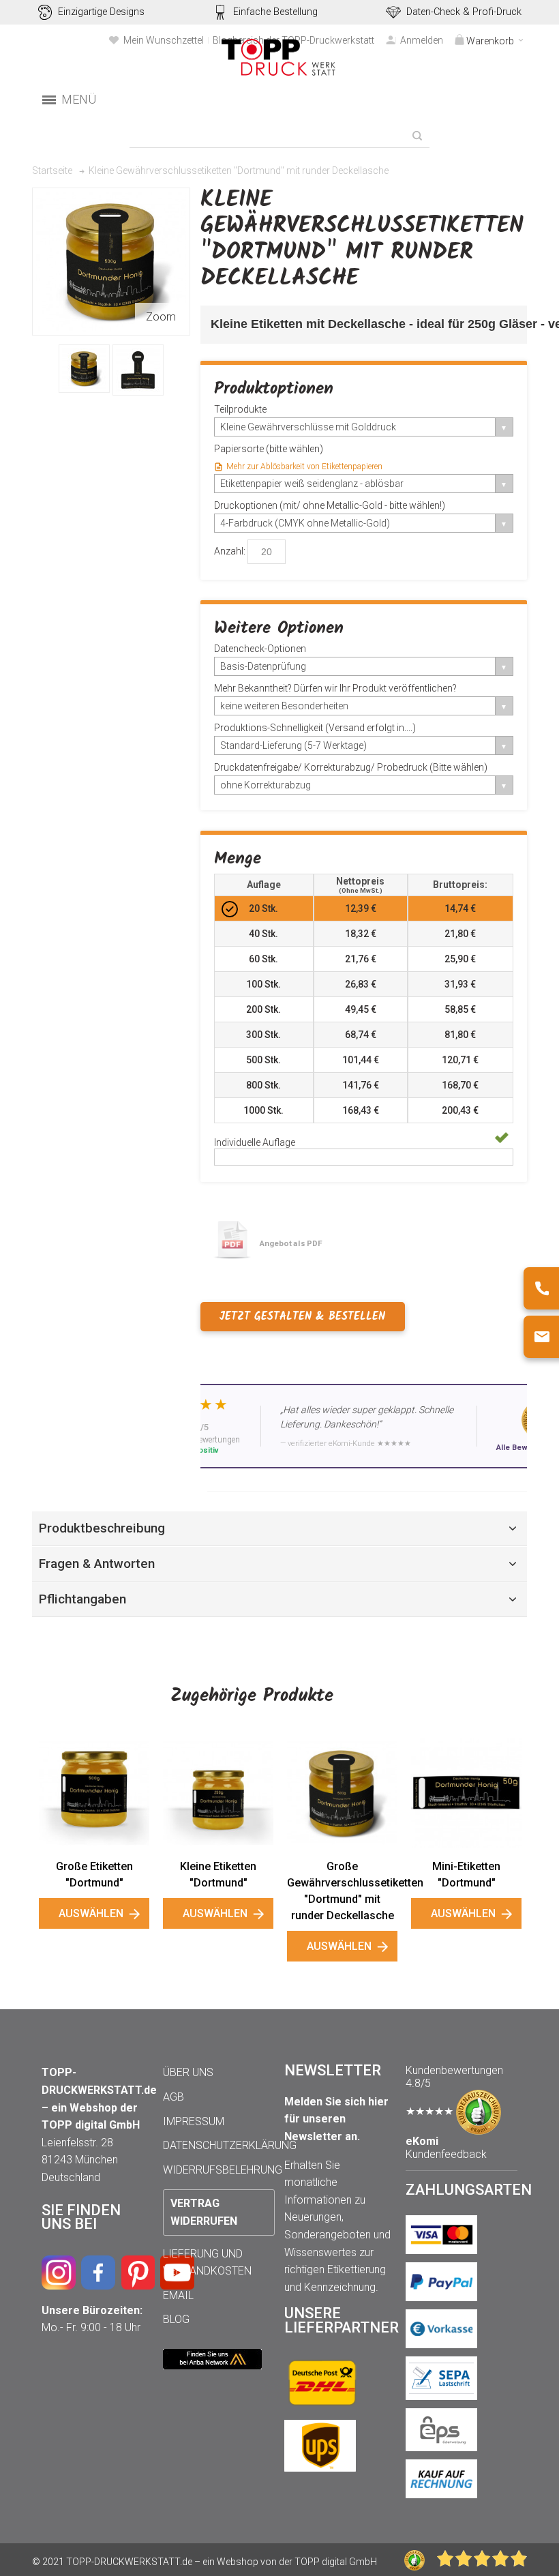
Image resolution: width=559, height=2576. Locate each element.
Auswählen (91, 1913)
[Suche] (417, 136)
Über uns (188, 2072)
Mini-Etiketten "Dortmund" (466, 1875)
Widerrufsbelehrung (223, 2170)
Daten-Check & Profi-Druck (464, 12)
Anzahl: (230, 551)
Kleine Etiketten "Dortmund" (218, 1875)
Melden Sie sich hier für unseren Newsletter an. (336, 2119)
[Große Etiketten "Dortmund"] (94, 1793)
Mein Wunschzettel (164, 40)
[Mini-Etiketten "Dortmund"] (466, 1793)
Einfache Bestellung (275, 12)
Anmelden (422, 40)
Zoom (161, 317)
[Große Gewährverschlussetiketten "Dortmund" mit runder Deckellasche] (342, 1793)
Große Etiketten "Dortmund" (94, 1875)
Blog (176, 2319)
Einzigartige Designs (101, 12)
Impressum (194, 2121)
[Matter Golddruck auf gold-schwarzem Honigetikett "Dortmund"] (84, 369)
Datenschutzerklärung (230, 2145)
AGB (173, 2097)
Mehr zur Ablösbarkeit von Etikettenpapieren (304, 467)
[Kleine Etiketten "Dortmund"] (218, 1793)
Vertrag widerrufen (204, 2212)
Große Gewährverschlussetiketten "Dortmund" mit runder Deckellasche (342, 1891)
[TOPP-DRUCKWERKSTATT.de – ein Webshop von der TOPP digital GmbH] (279, 58)
